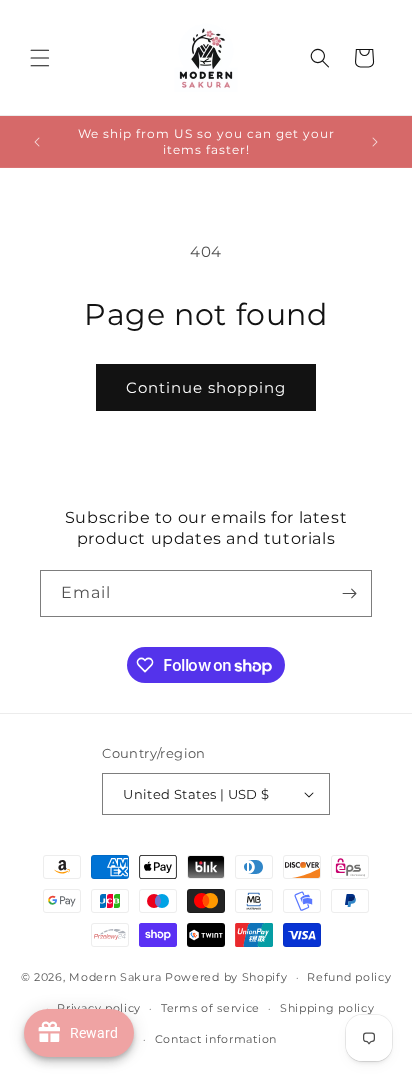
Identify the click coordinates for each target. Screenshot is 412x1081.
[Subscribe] (349, 593)
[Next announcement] (375, 142)
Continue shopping (206, 387)
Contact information (216, 1039)
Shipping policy (327, 1008)
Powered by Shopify (226, 977)
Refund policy (349, 977)
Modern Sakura (115, 977)
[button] (40, 58)
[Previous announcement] (37, 142)
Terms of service (210, 1008)
